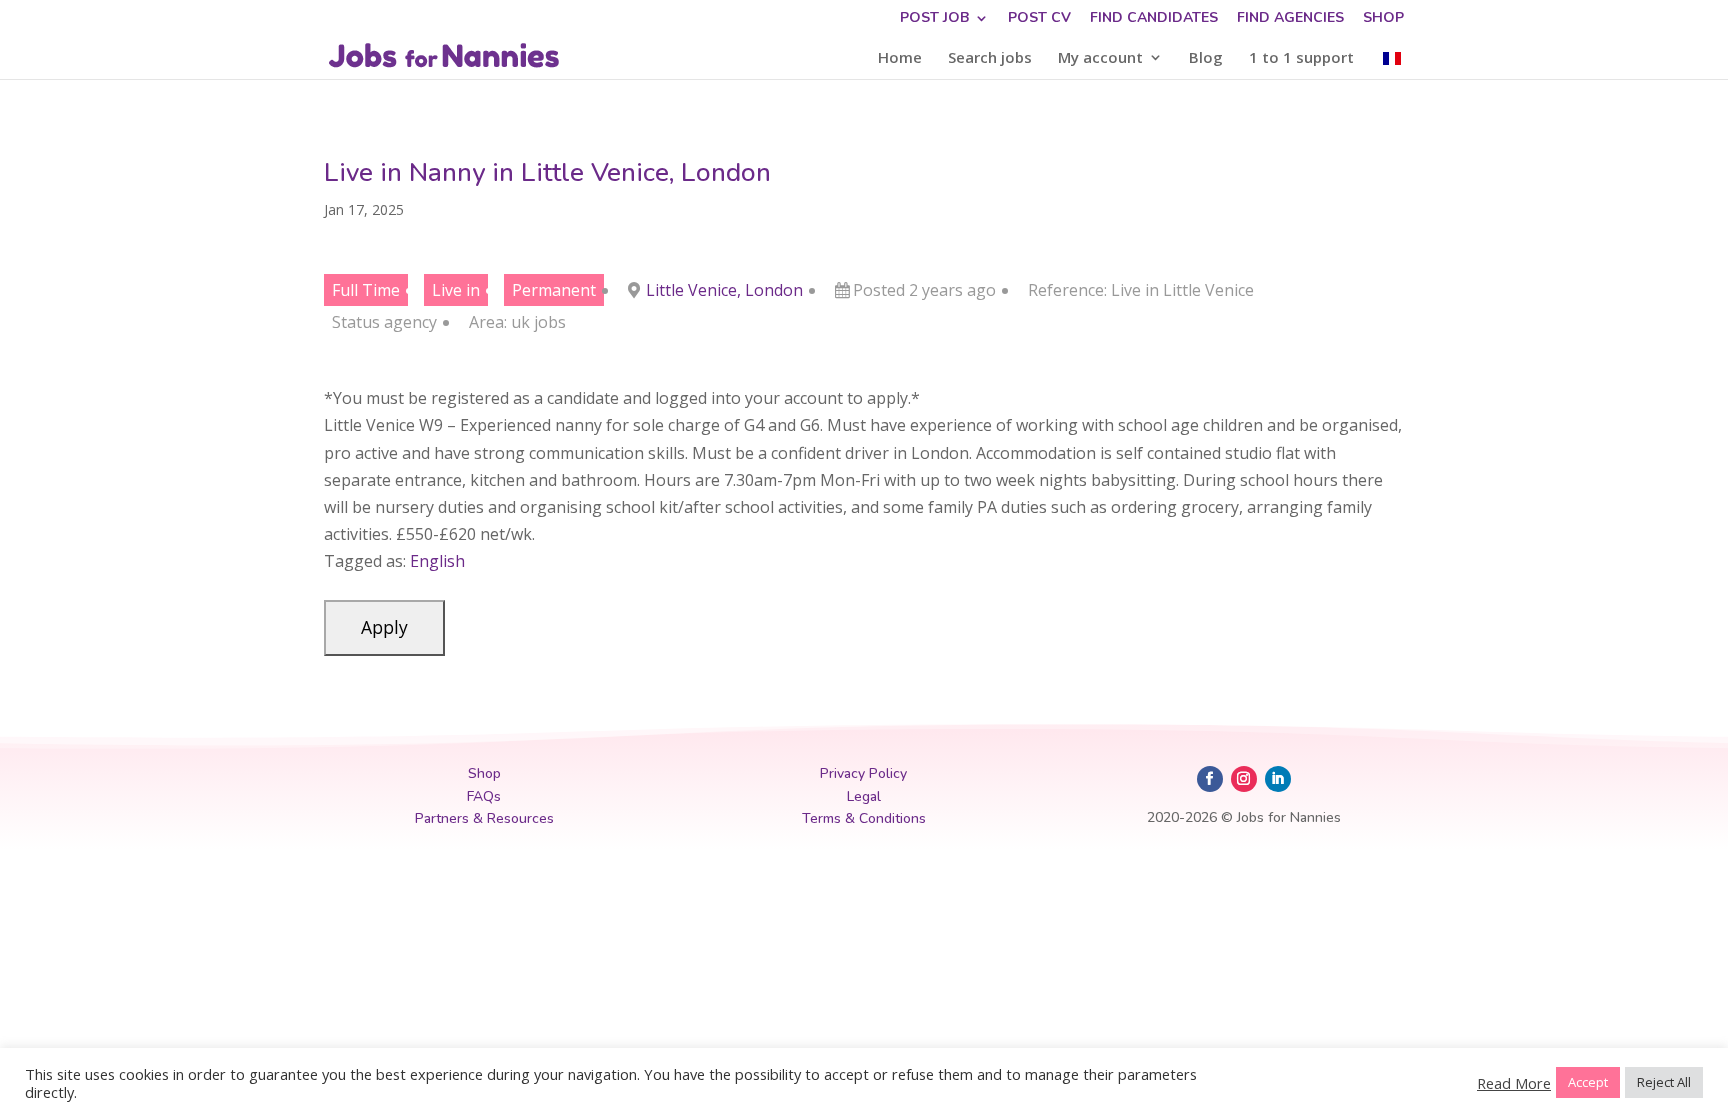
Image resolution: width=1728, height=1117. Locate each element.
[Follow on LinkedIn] (1278, 779)
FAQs (484, 796)
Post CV (1039, 19)
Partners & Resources (484, 818)
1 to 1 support (1301, 58)
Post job (934, 19)
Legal (864, 796)
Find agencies (1290, 19)
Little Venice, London (724, 290)
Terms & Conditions (864, 818)
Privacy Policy (863, 773)
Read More (1514, 1083)
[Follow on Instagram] (1244, 779)
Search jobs (990, 58)
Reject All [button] (1664, 1082)
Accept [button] (1588, 1082)
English (437, 561)
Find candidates (1154, 19)
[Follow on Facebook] (1210, 779)
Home (900, 58)
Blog (1206, 58)
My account (1100, 58)
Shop (1383, 19)
